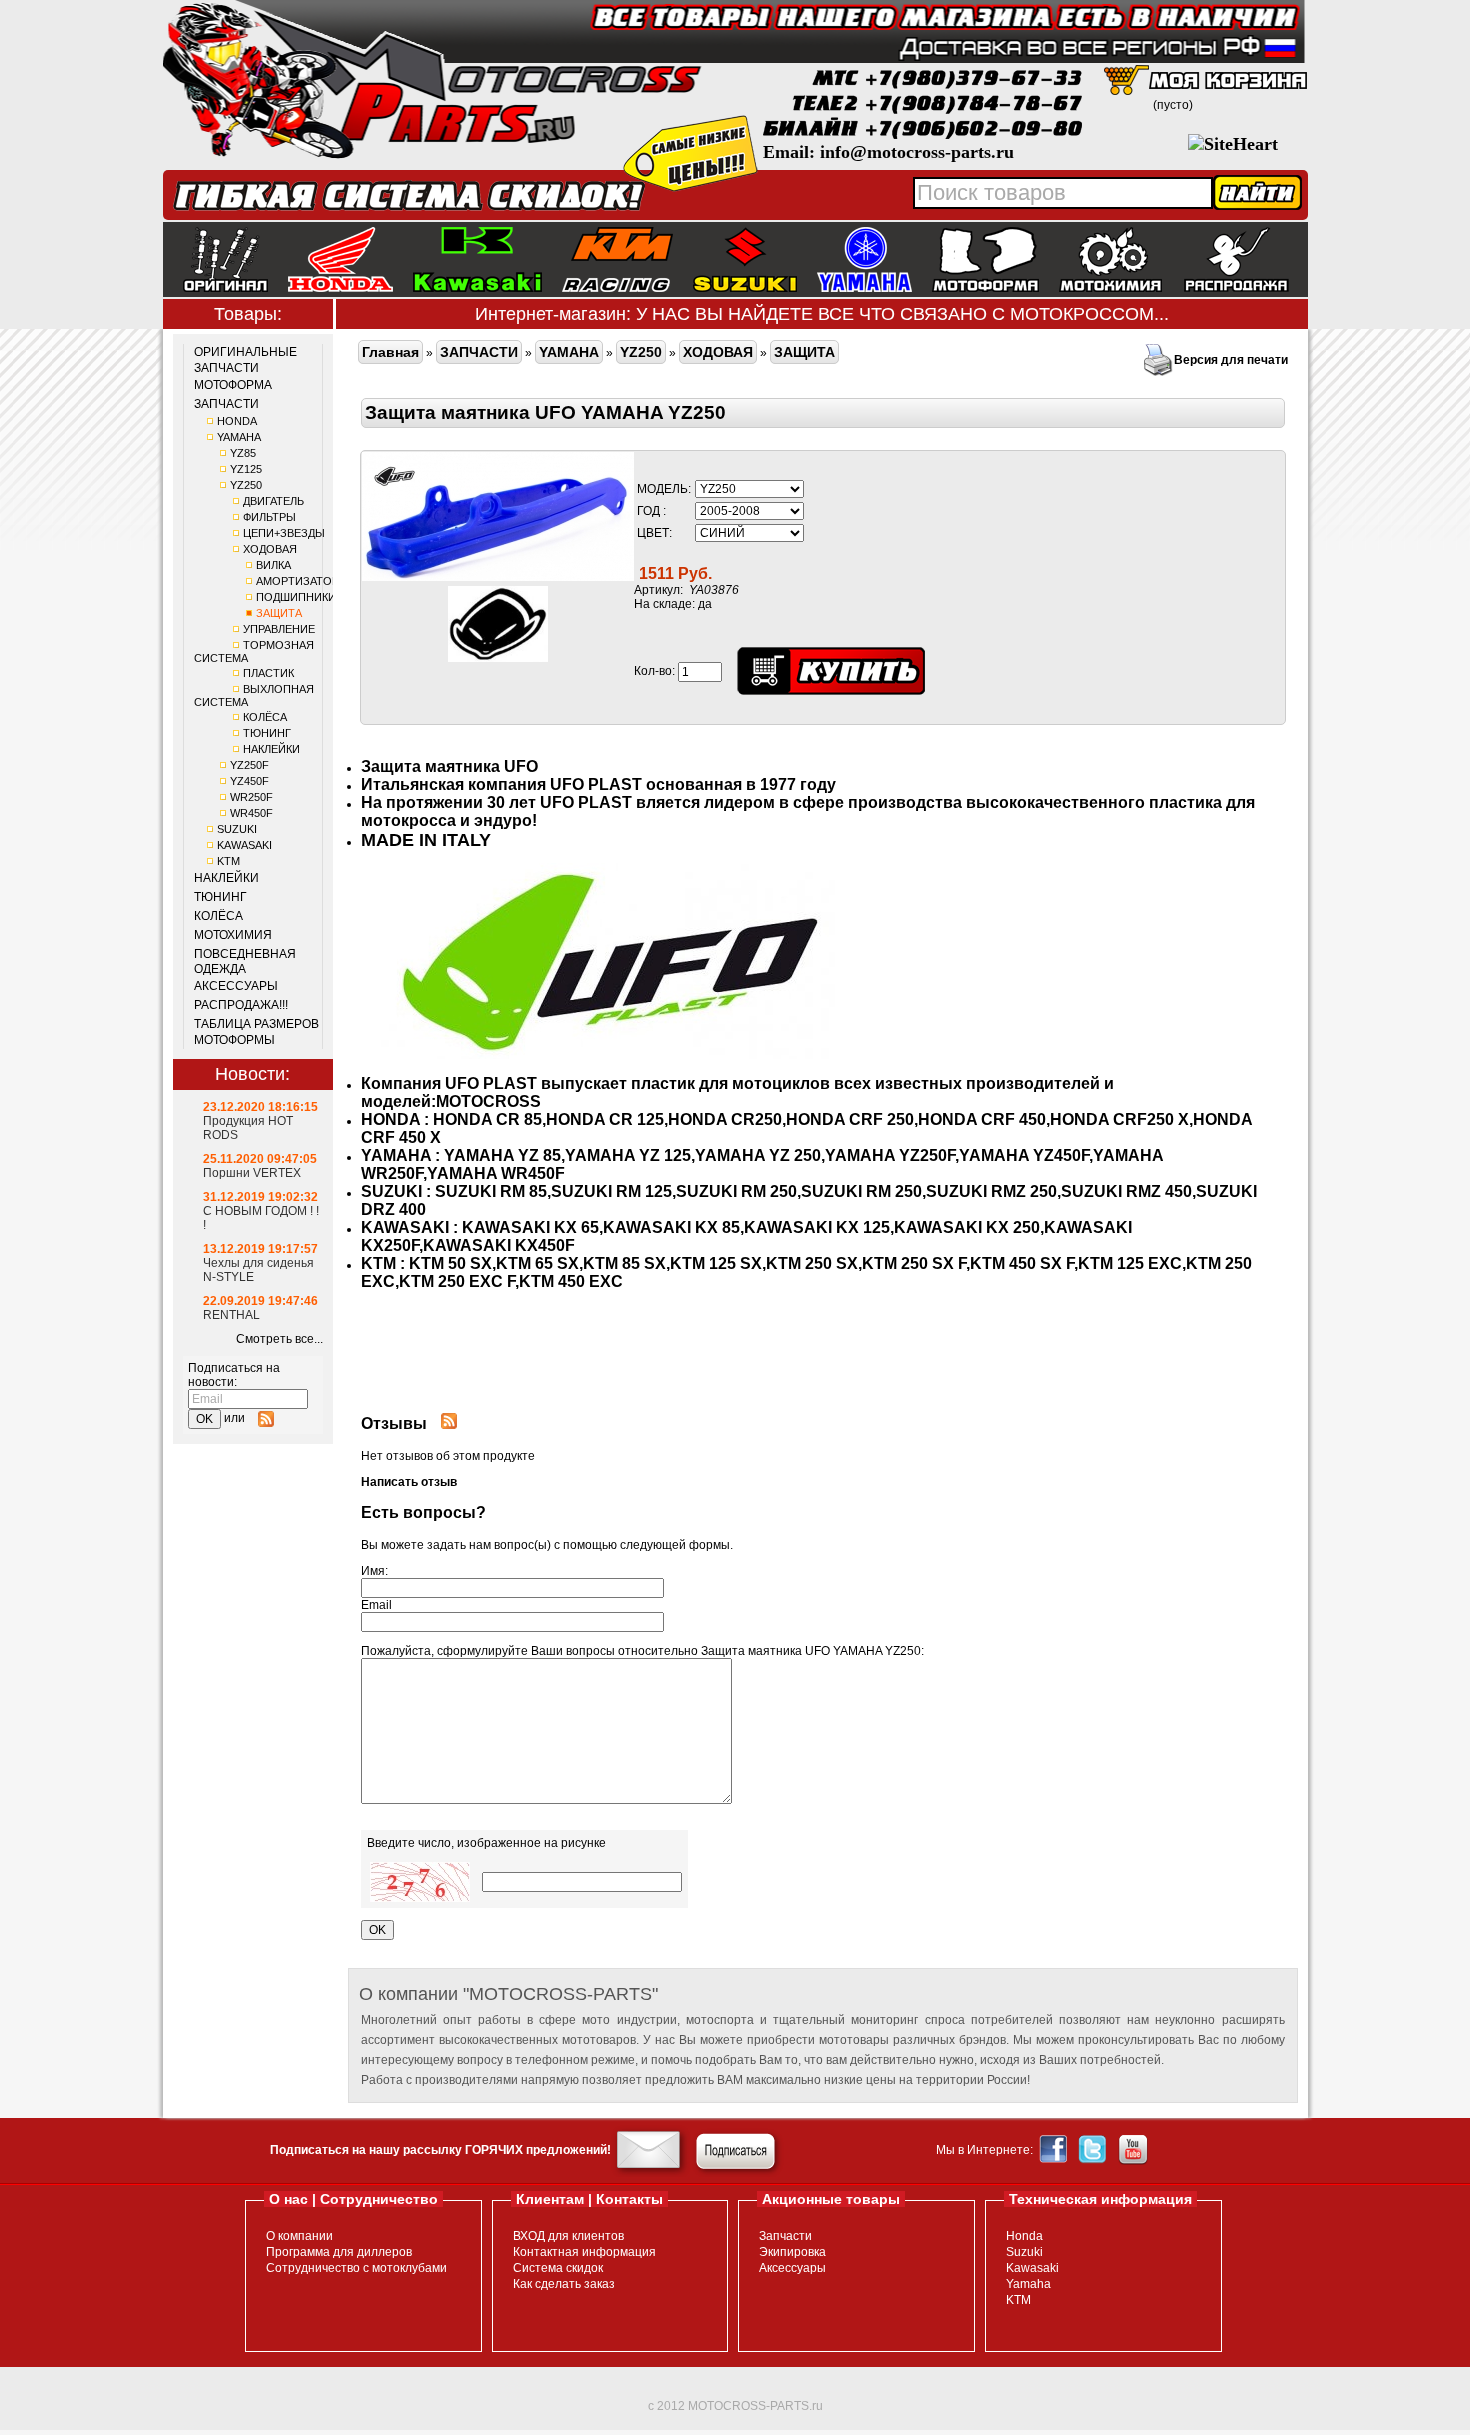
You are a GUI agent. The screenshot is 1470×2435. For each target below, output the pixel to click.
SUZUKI (237, 829)
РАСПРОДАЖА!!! (241, 1005)
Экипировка (792, 2252)
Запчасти (785, 2236)
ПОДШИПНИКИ (296, 597)
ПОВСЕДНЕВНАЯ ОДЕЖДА (245, 962)
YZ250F (249, 765)
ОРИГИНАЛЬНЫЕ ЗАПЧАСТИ (245, 360)
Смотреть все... (279, 1339)
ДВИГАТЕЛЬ (273, 501)
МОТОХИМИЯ (233, 935)
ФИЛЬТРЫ (269, 517)
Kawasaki (1032, 2268)
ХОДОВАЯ (270, 549)
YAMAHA (239, 437)
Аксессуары (792, 2268)
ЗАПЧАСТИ (226, 404)
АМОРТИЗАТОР (297, 581)
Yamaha (1028, 2284)
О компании (299, 2236)
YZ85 (243, 453)
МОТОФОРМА (233, 385)
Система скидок (558, 2268)
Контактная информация (584, 2252)
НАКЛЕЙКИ (271, 749)
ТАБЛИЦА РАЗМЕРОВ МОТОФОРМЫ (256, 1032)
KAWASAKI (244, 845)
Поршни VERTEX (252, 1173)
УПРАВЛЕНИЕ (279, 629)
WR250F (251, 797)
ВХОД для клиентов (568, 2236)
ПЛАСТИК (268, 673)
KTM (228, 861)
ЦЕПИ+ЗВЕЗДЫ (284, 533)
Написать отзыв (409, 1482)
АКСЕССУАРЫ (236, 986)
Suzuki (1024, 2252)
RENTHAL (231, 1315)
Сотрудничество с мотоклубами (356, 2268)
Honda (1024, 2236)
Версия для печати (1231, 360)
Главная (390, 352)
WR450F (251, 813)
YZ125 (246, 469)
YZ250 (246, 485)
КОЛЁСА (265, 717)
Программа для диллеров (339, 2252)
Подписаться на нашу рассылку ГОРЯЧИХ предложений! (440, 2150)
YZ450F (249, 781)
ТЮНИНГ (267, 733)
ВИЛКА (273, 565)
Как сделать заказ (564, 2284)
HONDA (237, 421)
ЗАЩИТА (279, 613)
